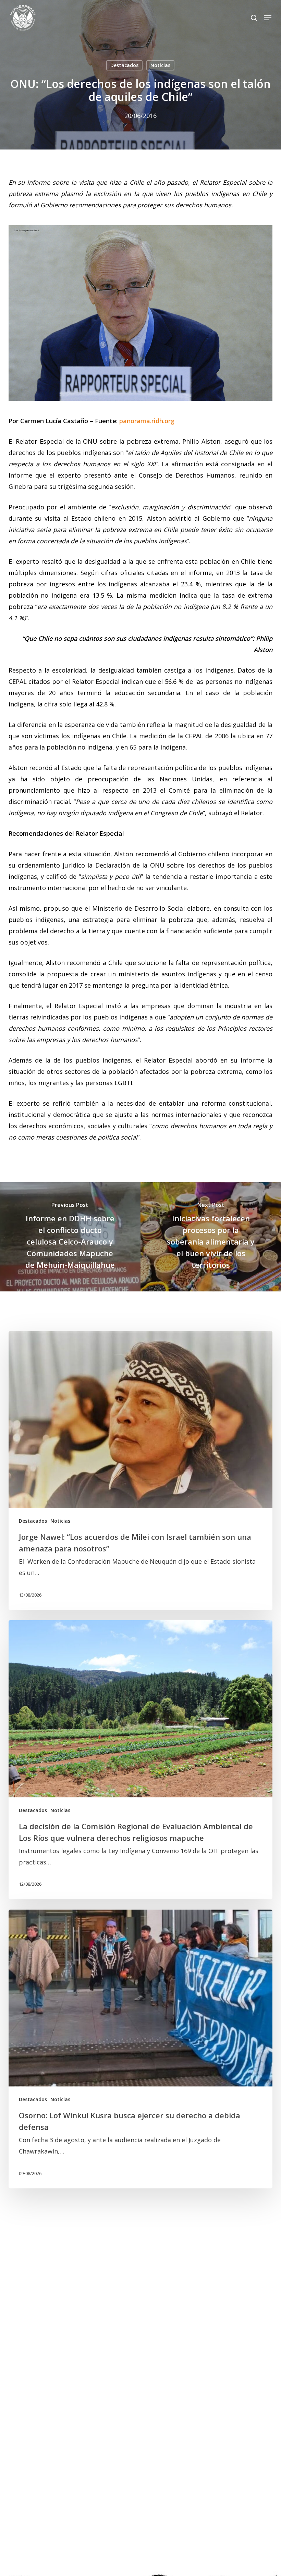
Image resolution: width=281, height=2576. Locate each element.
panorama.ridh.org (147, 421)
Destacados (124, 65)
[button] (268, 18)
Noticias (160, 65)
